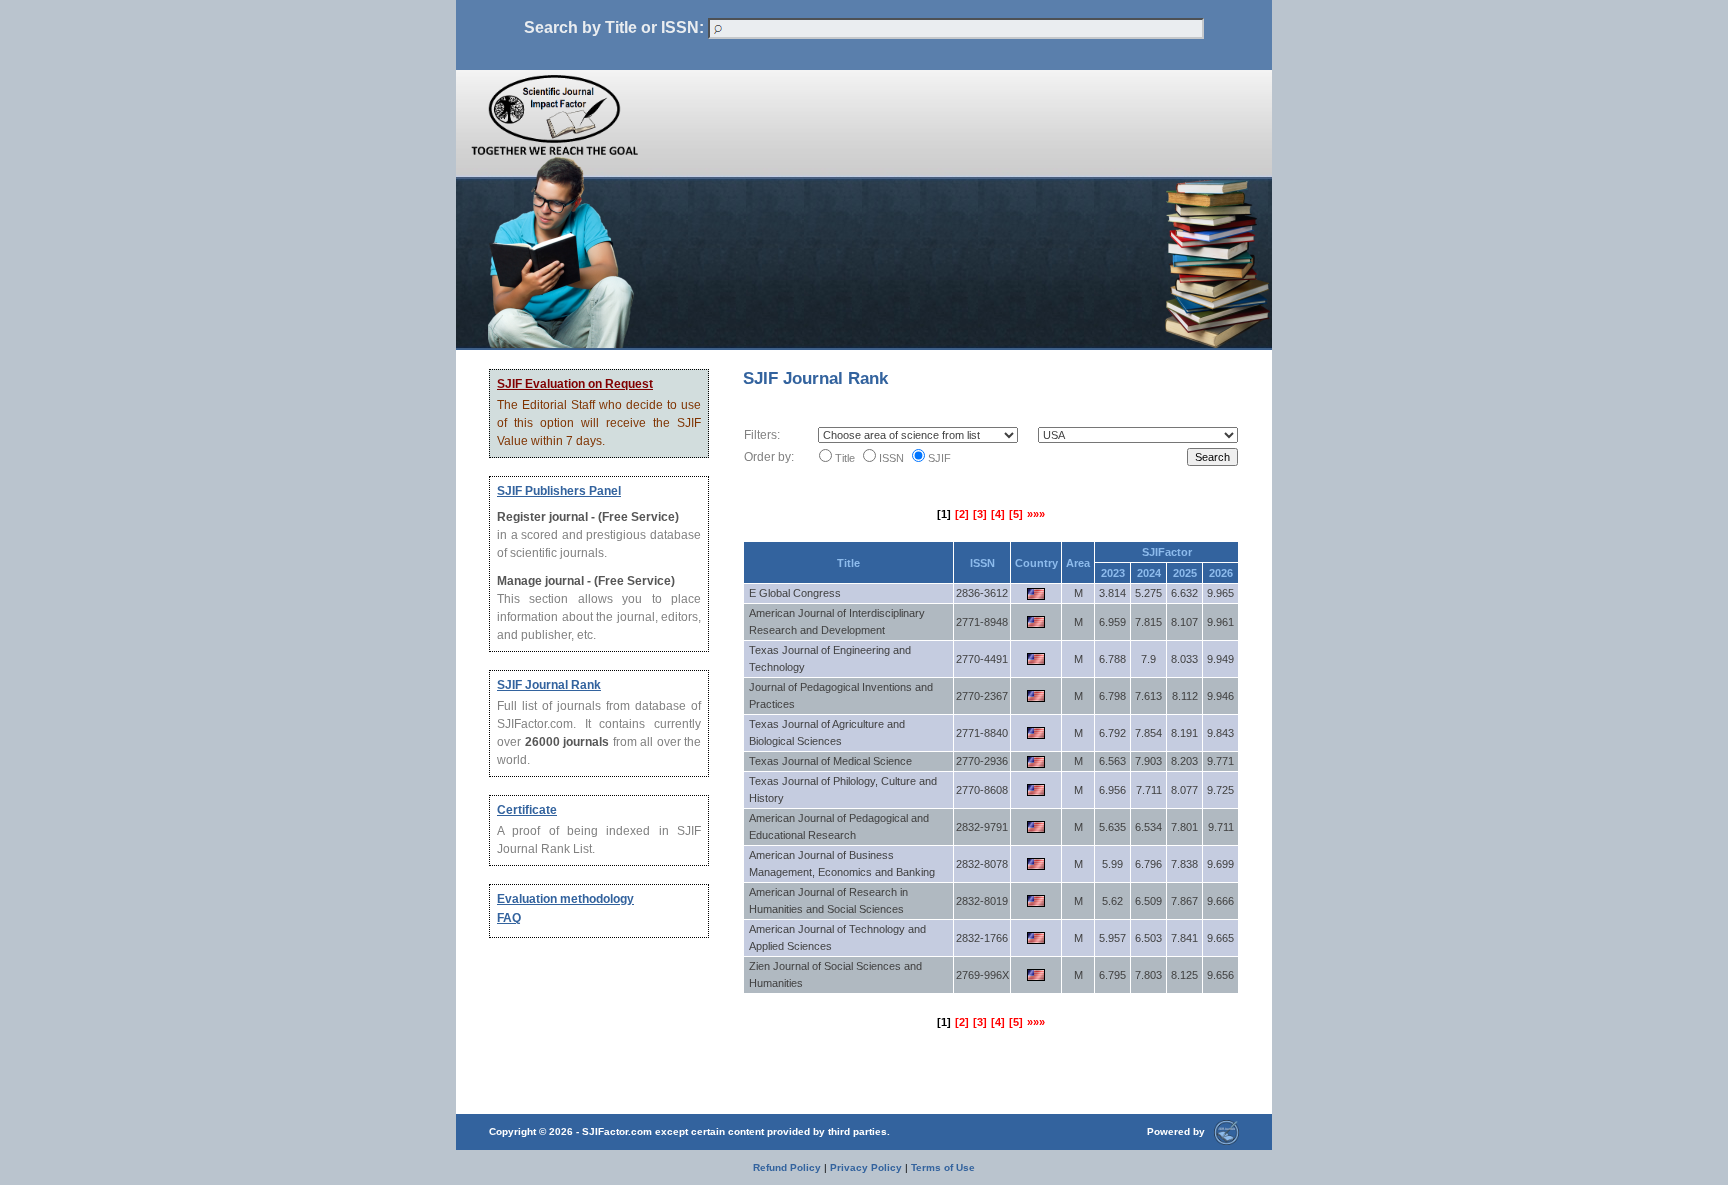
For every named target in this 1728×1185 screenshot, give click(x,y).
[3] (980, 514)
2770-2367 (982, 696)
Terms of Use (943, 1167)
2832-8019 (982, 901)
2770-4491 (982, 659)
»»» (1036, 514)
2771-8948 (982, 622)
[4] (998, 514)
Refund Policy (787, 1167)
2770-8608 (982, 790)
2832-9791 (982, 827)
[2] (962, 514)
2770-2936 (982, 761)
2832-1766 (982, 938)
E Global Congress (795, 593)
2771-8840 (982, 733)
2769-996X (982, 975)
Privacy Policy (866, 1167)
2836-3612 (982, 593)
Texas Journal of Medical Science (830, 761)
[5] (1016, 514)
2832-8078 (982, 864)
